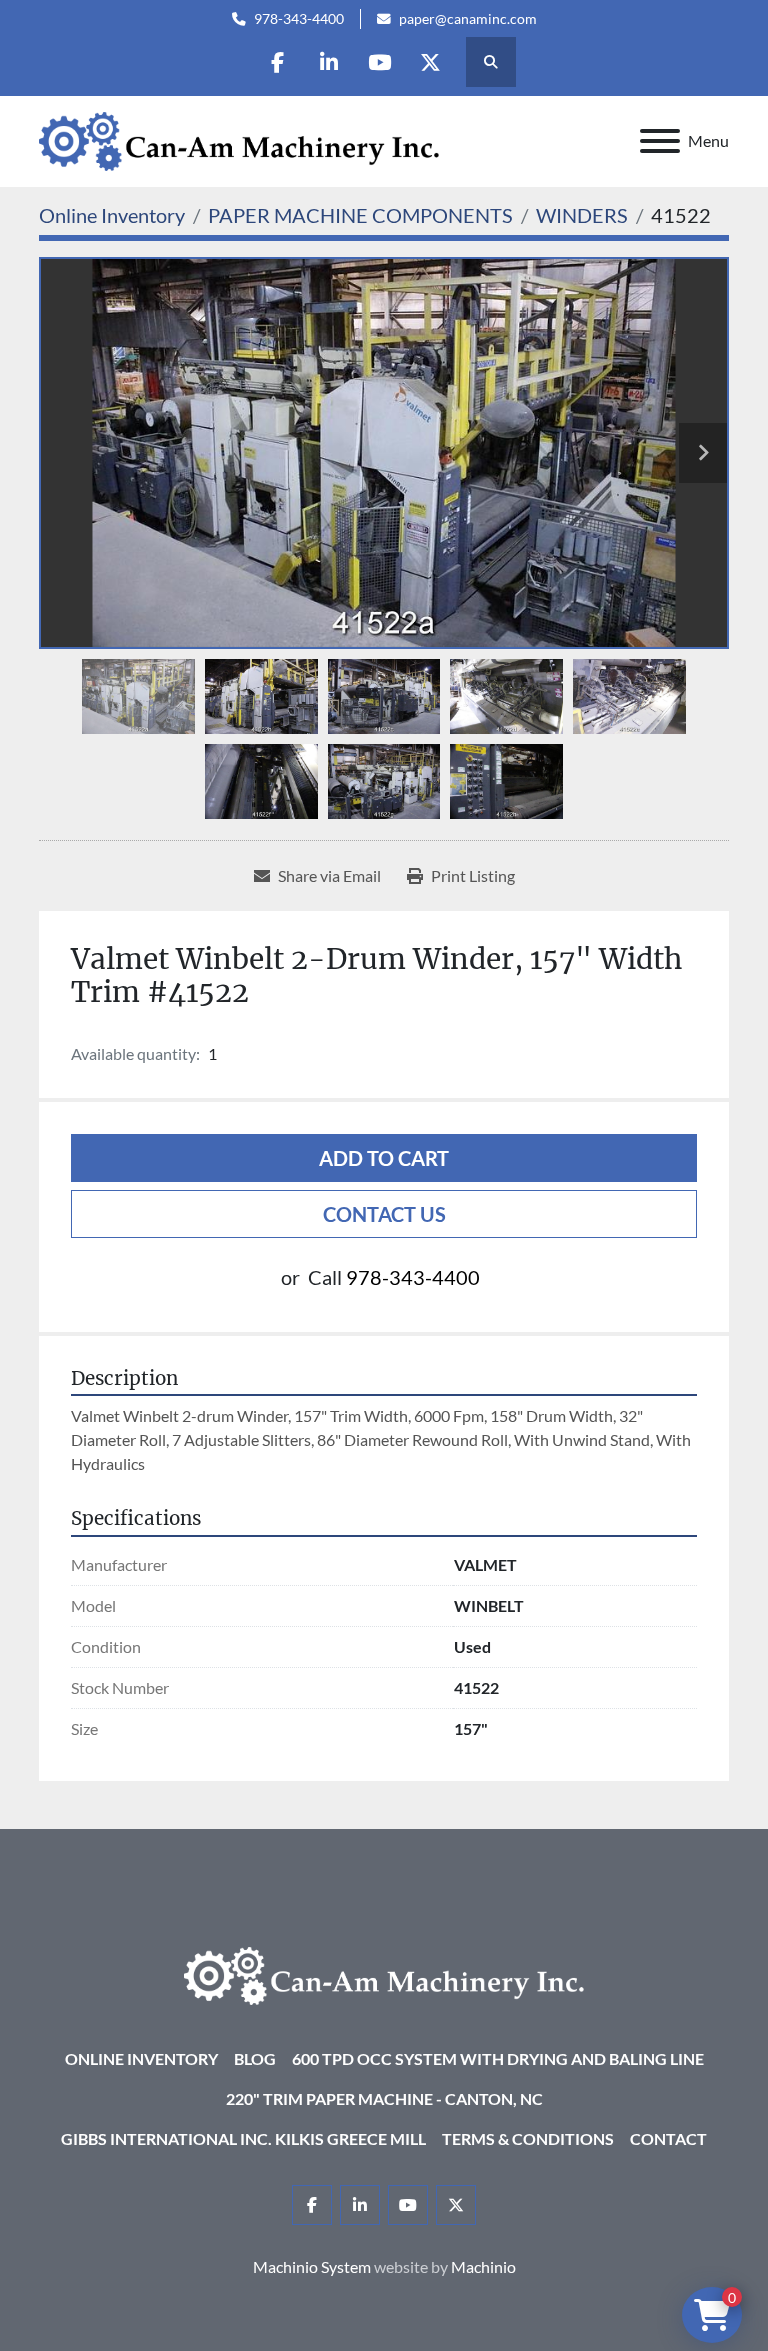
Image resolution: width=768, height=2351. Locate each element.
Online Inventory (141, 2058)
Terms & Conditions (528, 2138)
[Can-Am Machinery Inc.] (384, 1973)
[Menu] (660, 141)
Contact (668, 2138)
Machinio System (312, 2266)
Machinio (483, 2266)
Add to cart (384, 1158)
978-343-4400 (299, 19)
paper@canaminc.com (468, 19)
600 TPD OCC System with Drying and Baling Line (498, 2058)
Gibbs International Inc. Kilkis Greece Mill (243, 2138)
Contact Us (384, 1214)
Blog (255, 2058)
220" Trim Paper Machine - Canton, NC (384, 2098)
